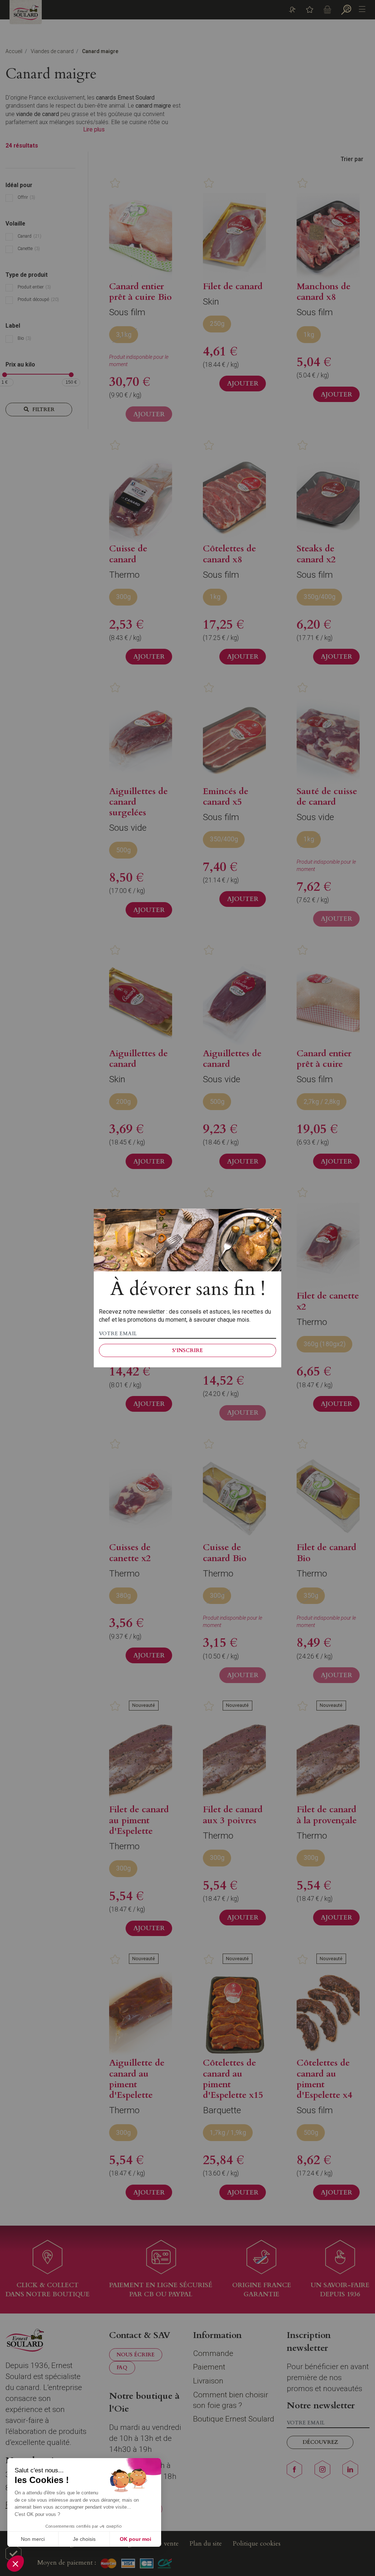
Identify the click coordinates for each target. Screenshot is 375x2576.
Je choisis (84, 2539)
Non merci (33, 2539)
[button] (15, 2564)
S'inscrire (187, 1350)
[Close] (270, 1220)
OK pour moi (135, 2539)
